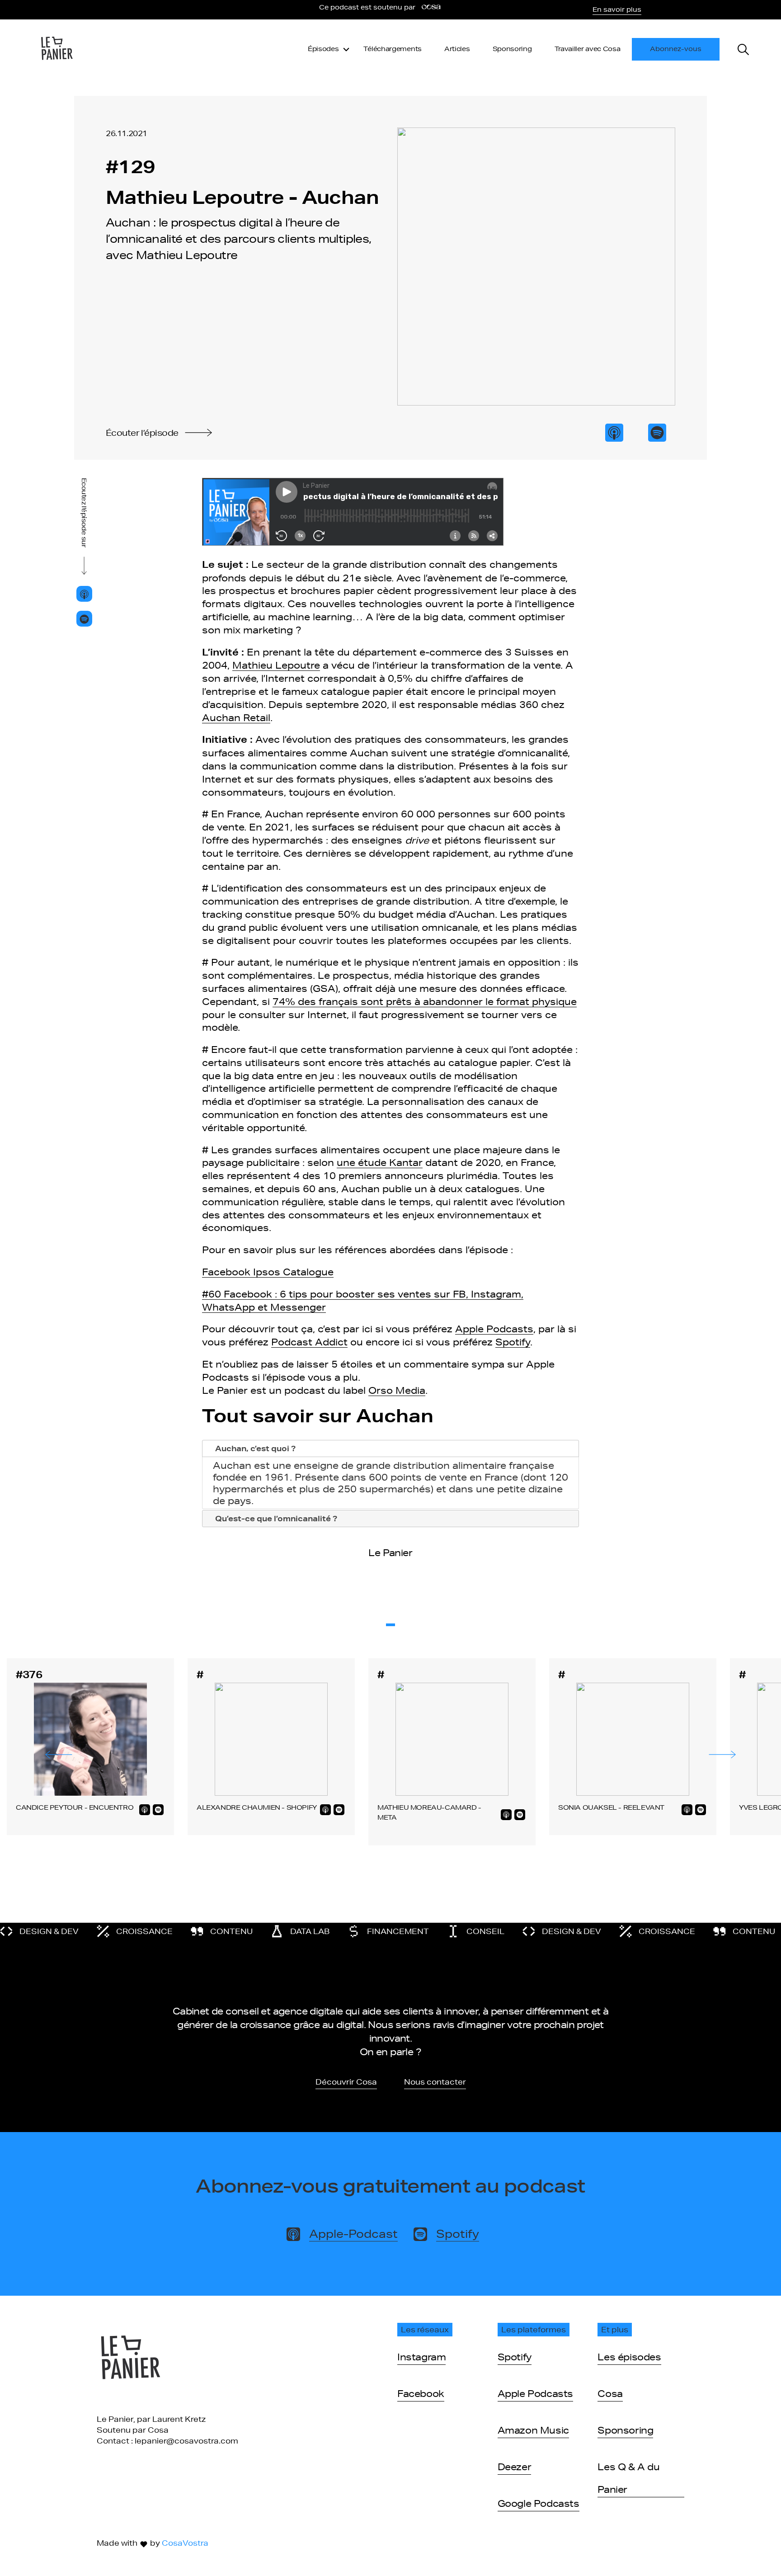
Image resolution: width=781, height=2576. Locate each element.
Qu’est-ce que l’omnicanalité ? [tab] (276, 1518)
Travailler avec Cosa (588, 49)
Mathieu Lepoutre (276, 665)
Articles (457, 49)
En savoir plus (617, 9)
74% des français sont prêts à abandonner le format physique (425, 1001)
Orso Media (397, 1390)
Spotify (513, 1342)
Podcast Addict (309, 1342)
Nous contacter (435, 2082)
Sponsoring (512, 49)
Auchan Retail (236, 717)
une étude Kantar (380, 1162)
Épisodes (323, 49)
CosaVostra (185, 2543)
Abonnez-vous (676, 49)
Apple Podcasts (494, 1329)
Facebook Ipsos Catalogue (268, 1272)
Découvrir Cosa (346, 2082)
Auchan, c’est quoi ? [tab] (255, 1448)
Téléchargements (393, 49)
